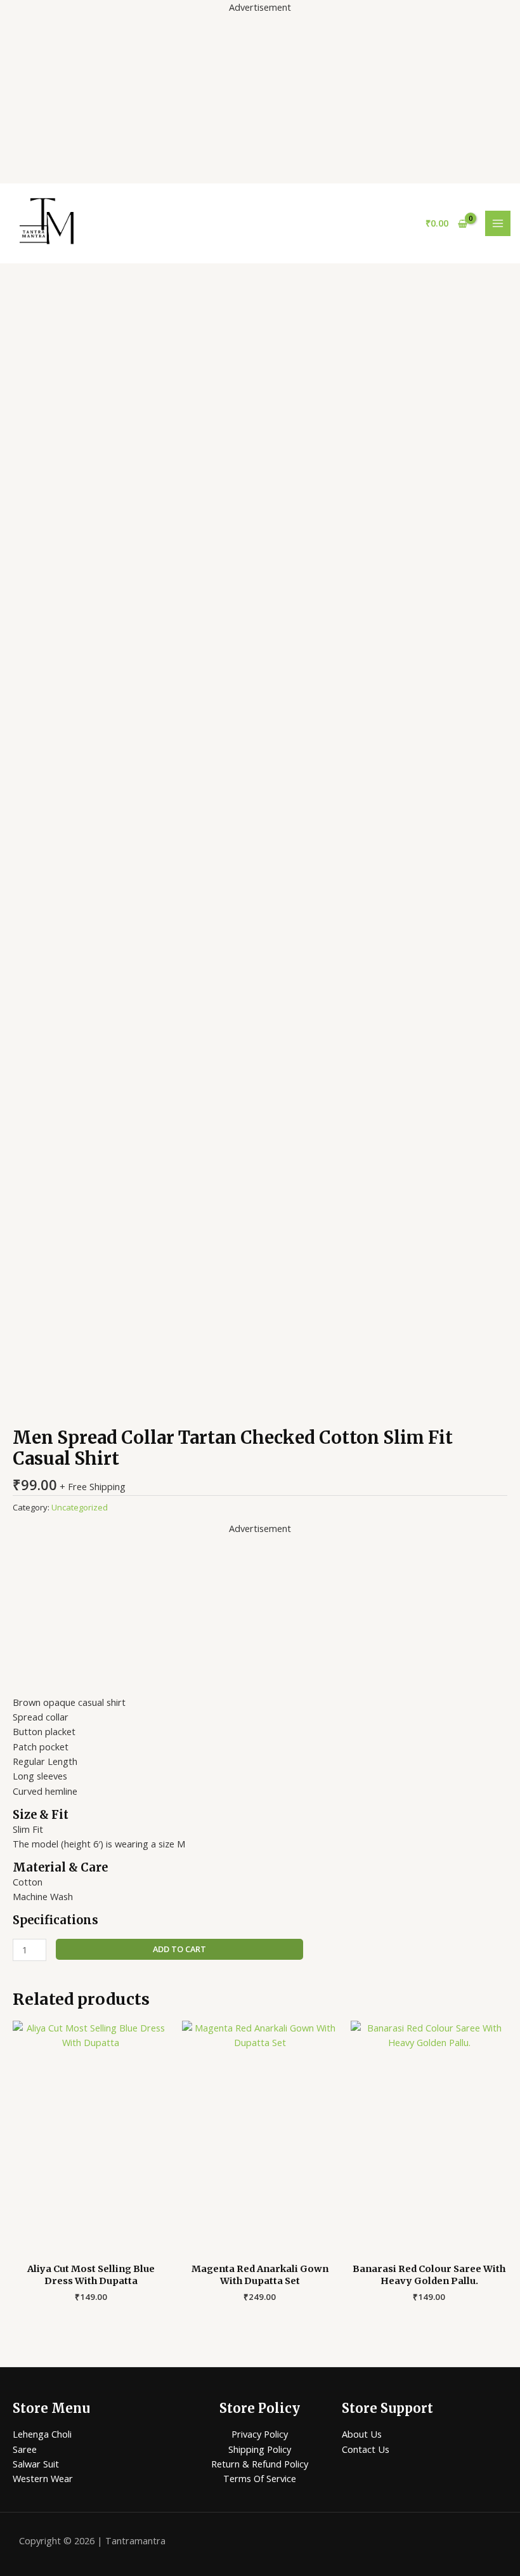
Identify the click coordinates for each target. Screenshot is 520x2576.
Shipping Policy (260, 2449)
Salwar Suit (36, 2464)
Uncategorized (80, 1507)
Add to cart (179, 1949)
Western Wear (43, 2478)
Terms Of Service (260, 2478)
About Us (362, 2434)
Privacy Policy (260, 2434)
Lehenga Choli (42, 2434)
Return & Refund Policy (260, 2464)
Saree (25, 2449)
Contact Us (366, 2449)
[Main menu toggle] (498, 223)
